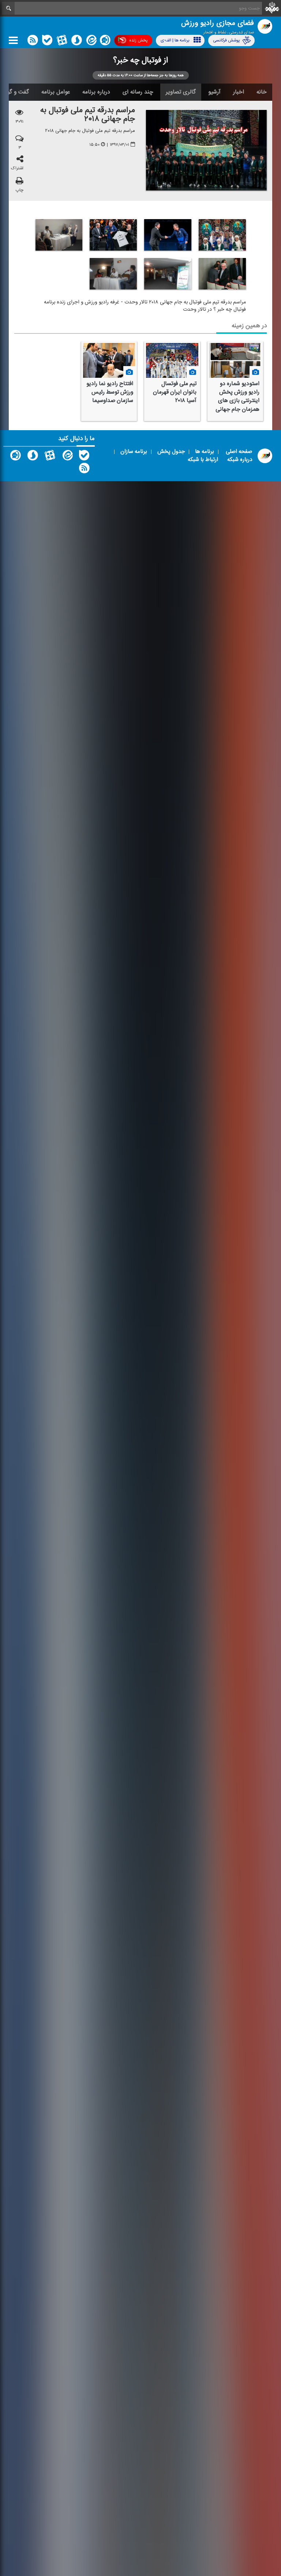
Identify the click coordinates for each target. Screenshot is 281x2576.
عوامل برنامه (56, 92)
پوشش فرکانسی (226, 40)
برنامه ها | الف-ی (175, 40)
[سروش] (76, 42)
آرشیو (214, 92)
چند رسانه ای (138, 92)
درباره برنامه (96, 92)
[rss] (33, 42)
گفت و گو (18, 92)
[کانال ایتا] (91, 42)
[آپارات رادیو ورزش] (50, 457)
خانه (262, 92)
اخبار (239, 92)
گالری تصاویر (181, 92)
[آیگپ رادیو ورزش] (15, 457)
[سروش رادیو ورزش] (33, 457)
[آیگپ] (105, 42)
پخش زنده (138, 40)
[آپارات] (62, 42)
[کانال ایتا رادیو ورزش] (67, 457)
